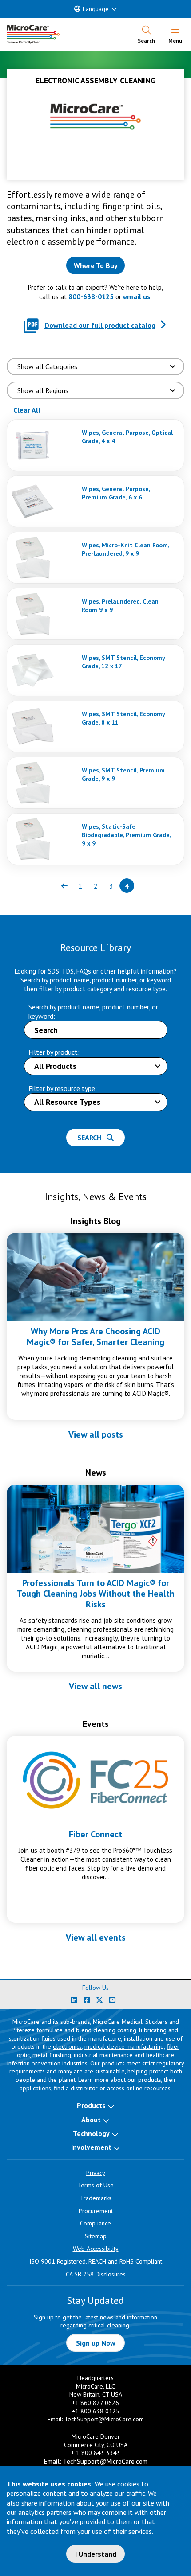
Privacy (96, 2173)
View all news (95, 1686)
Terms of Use (96, 2185)
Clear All (27, 410)
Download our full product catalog (100, 325)
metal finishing (52, 2055)
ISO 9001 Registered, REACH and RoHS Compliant (96, 2261)
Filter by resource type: (63, 1088)
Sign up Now (96, 2343)
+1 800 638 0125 (96, 2411)
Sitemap (96, 2236)
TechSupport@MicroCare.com (104, 2419)
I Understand (96, 2554)
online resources (148, 2088)
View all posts (96, 1434)
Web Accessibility (96, 2249)
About (91, 2120)
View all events (96, 1937)
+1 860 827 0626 (95, 2403)
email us (137, 296)
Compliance (95, 2223)
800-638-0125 (91, 296)
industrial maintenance (103, 2055)
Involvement (91, 2147)
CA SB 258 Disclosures (96, 2274)
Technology (91, 2133)
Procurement (96, 2211)
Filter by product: (54, 1052)
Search (92, 1138)
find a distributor (76, 2088)
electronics (67, 2046)
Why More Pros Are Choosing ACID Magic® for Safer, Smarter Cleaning (95, 1337)
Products (91, 2105)
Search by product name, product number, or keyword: (93, 1011)
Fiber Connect (95, 1834)
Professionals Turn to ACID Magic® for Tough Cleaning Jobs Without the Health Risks (96, 1594)
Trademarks (96, 2198)
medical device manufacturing (124, 2046)
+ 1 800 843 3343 (96, 2453)
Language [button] (96, 9)
